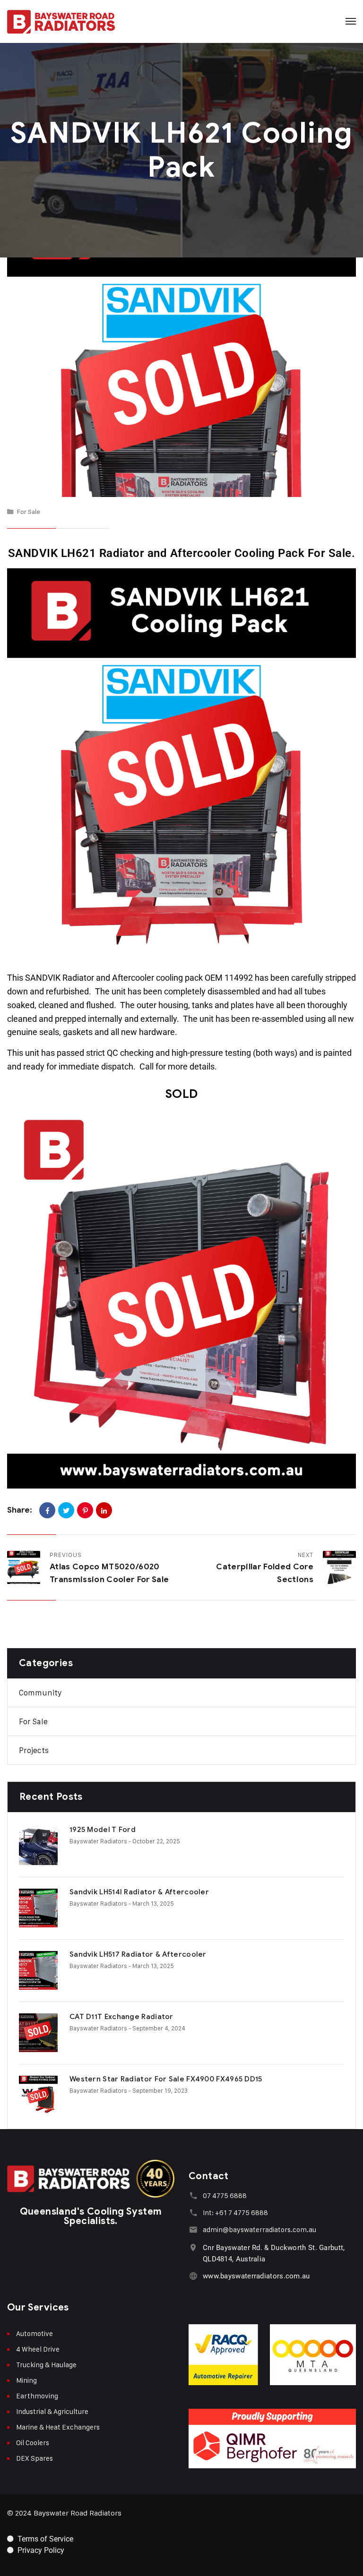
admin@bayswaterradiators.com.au (259, 2229)
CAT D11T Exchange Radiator (121, 2017)
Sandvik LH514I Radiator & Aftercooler (139, 1892)
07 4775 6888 (225, 2195)
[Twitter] (66, 1510)
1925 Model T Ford (103, 1830)
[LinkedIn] (104, 1510)
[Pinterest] (85, 1510)
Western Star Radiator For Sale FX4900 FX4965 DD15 (166, 2079)
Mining (26, 2380)
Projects (34, 1750)
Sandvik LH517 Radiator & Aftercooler (138, 1954)
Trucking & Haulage (46, 2365)
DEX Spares (35, 2458)
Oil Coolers (33, 2443)
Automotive (35, 2333)
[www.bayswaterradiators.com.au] (193, 2276)
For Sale (29, 511)
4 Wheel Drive (38, 2349)
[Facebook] (47, 1510)
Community (40, 1693)
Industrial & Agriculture (52, 2411)
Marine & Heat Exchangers (58, 2427)
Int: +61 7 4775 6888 (235, 2212)
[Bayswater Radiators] (61, 21)
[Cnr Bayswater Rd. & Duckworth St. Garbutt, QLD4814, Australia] (193, 2247)
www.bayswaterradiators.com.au (256, 2276)
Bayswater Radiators (98, 1841)
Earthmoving (37, 2396)
